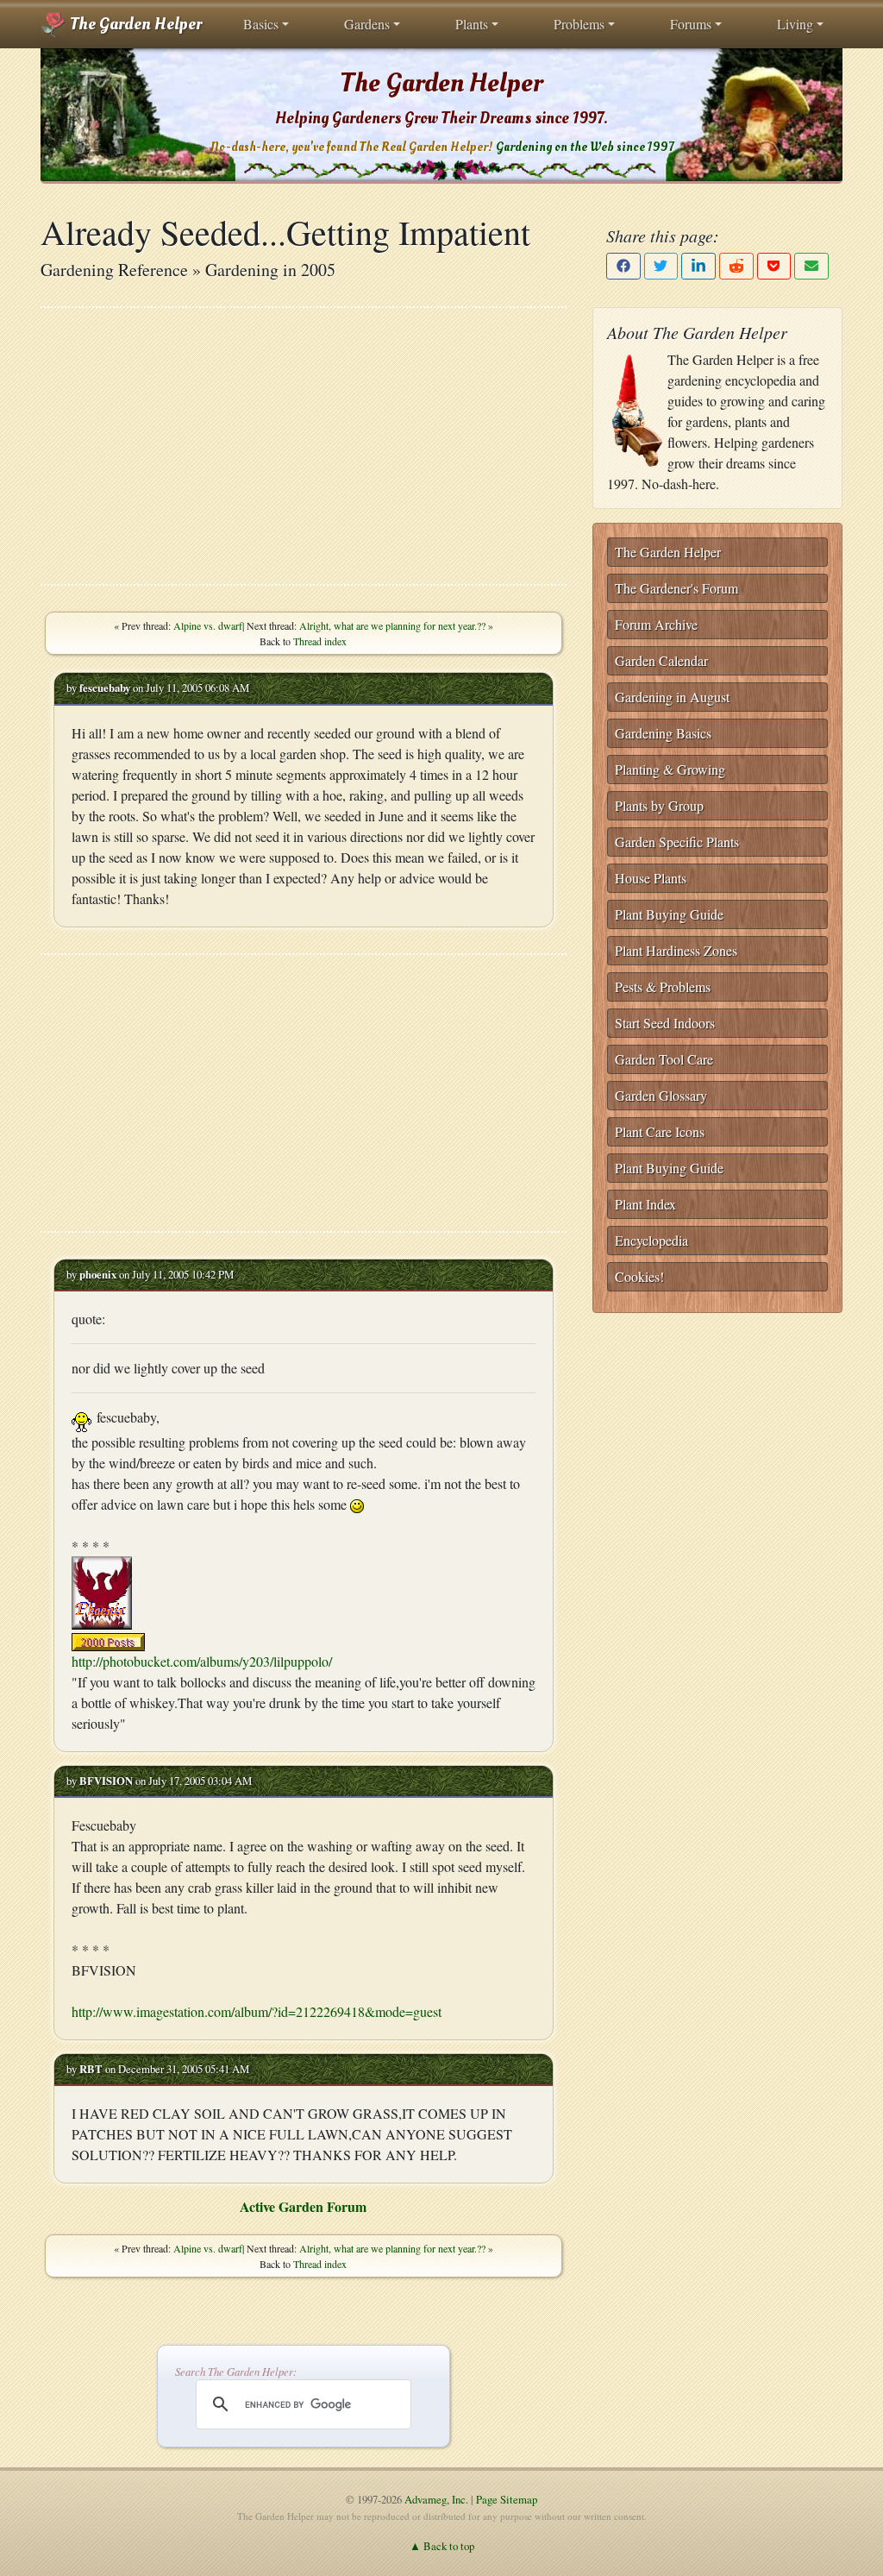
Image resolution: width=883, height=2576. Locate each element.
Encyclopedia (651, 1240)
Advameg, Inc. (436, 2499)
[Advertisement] (304, 446)
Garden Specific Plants (677, 842)
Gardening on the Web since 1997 (585, 147)
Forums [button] (691, 24)
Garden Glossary (661, 1095)
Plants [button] (472, 24)
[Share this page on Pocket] (774, 266)
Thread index (320, 641)
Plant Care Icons (660, 1131)
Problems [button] (579, 24)
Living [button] (795, 24)
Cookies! (639, 1276)
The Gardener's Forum (676, 588)
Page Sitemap (507, 2499)
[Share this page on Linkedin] (698, 266)
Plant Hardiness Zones (676, 950)
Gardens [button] (367, 24)
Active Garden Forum (303, 2206)
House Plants (651, 878)
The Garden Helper (134, 24)
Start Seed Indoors (665, 1023)
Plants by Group (659, 805)
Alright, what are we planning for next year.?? (392, 625)
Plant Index (645, 1204)
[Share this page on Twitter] (661, 266)
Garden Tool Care (664, 1059)
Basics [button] (261, 24)
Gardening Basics (663, 733)
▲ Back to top (442, 2546)
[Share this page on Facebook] (623, 266)
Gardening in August (672, 697)
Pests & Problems (663, 986)
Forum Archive (656, 624)
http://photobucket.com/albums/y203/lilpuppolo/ (202, 1661)
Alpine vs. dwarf (208, 625)
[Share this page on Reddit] (736, 266)
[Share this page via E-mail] (811, 266)
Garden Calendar (661, 660)
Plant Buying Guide (669, 914)
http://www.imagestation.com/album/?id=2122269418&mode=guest (257, 2011)
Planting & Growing (670, 769)
